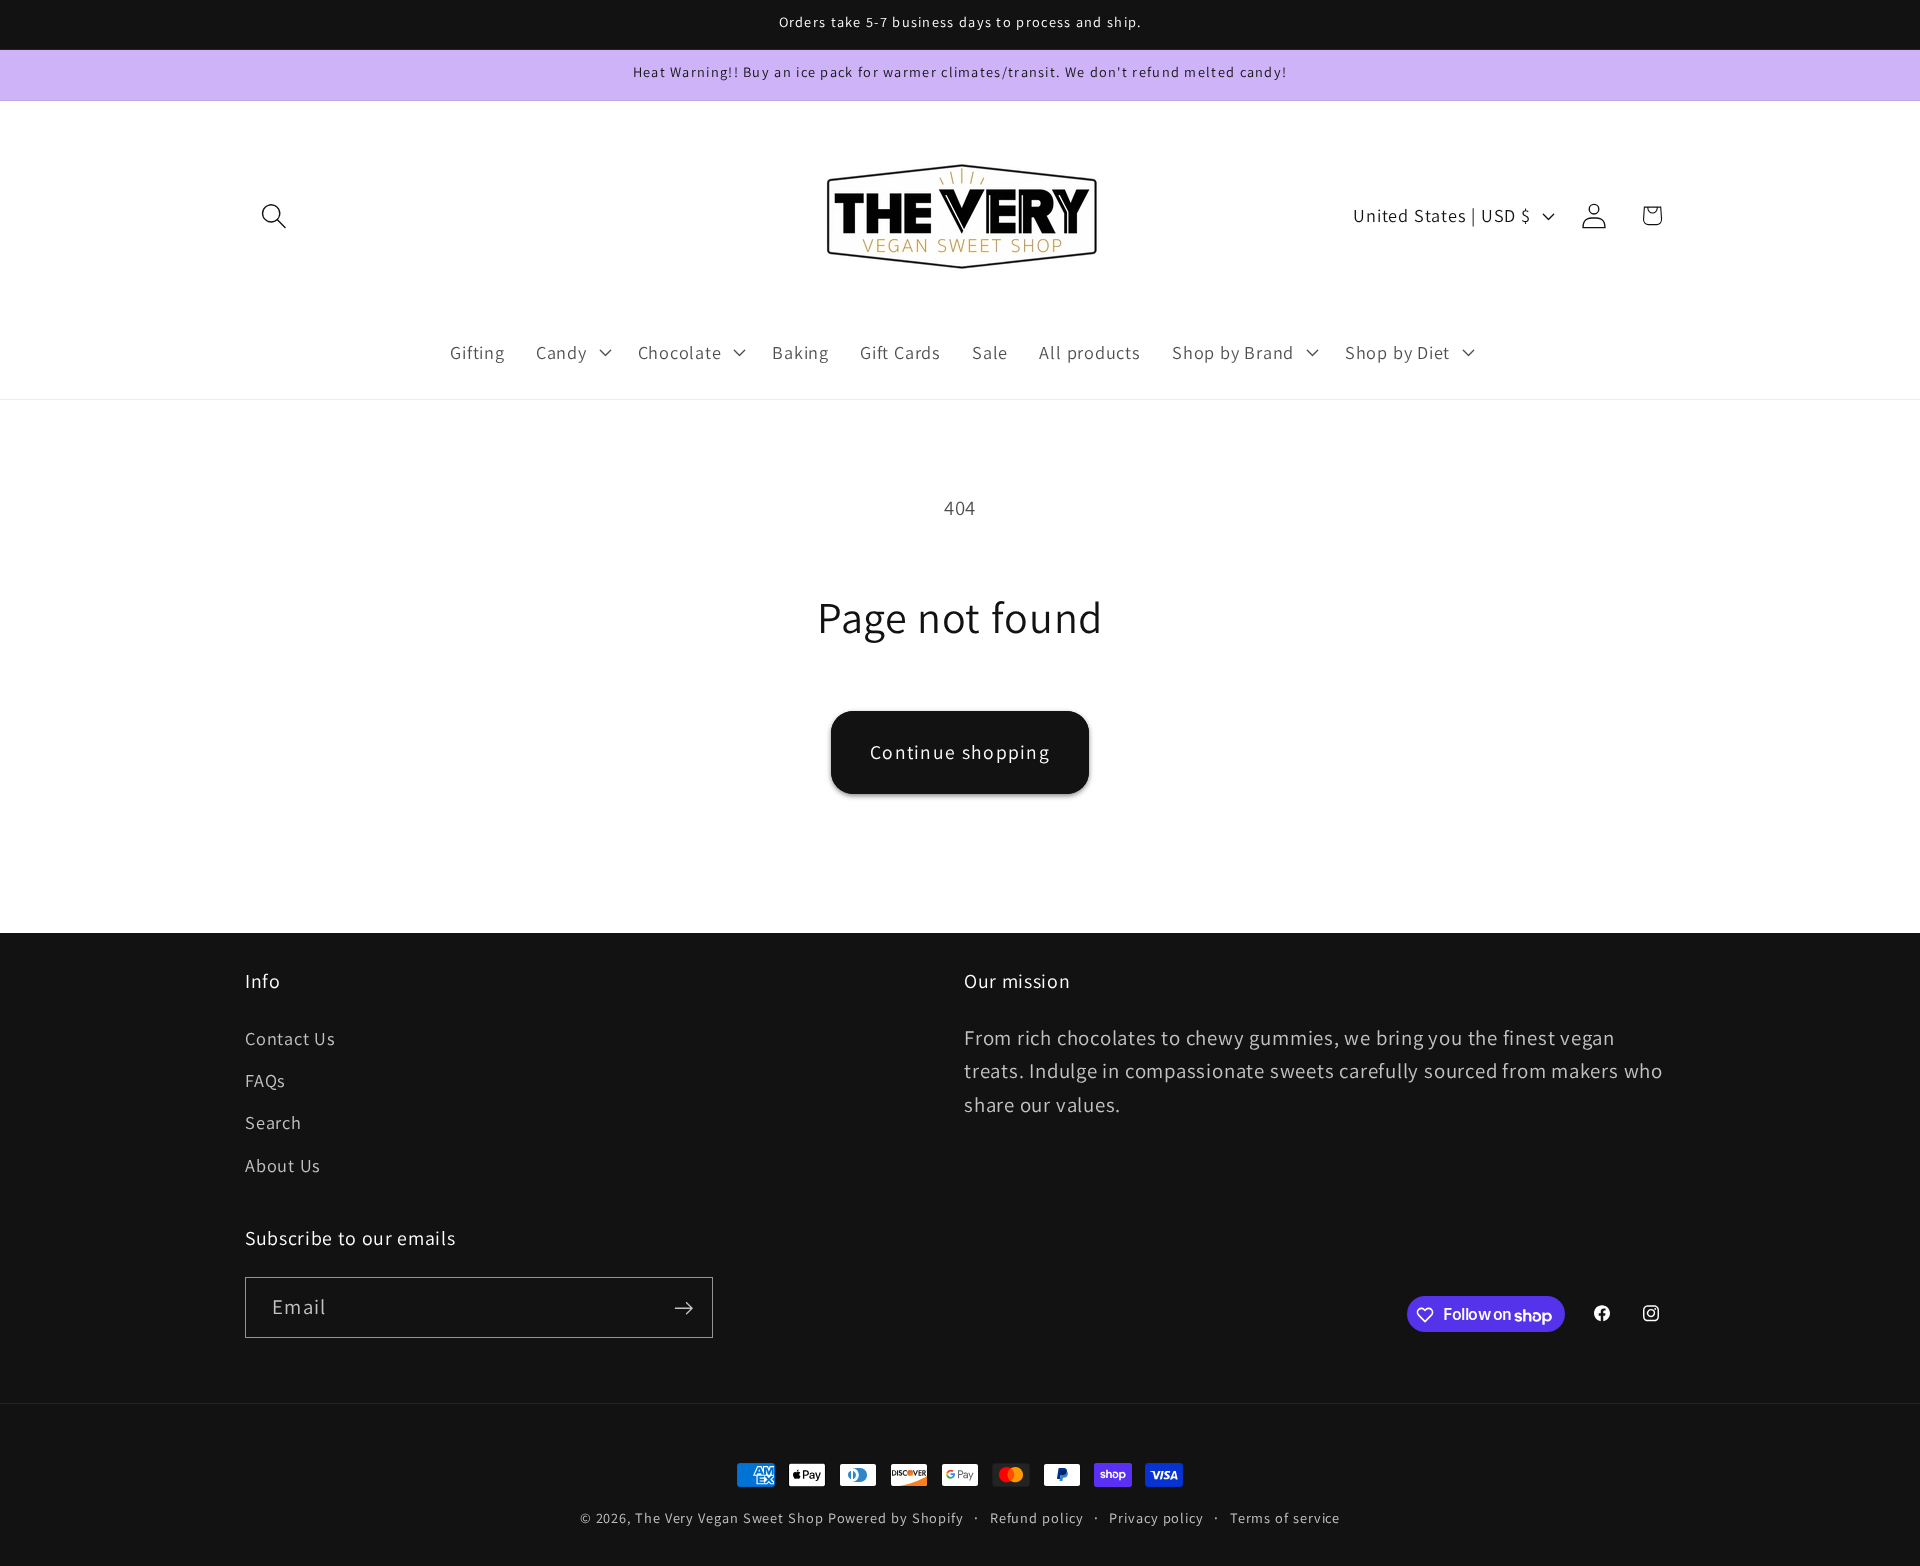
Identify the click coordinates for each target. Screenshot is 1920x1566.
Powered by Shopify (896, 1517)
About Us (283, 1165)
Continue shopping (960, 752)
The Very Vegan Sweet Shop (729, 1517)
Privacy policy (1156, 1517)
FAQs (265, 1080)
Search (273, 1123)
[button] (273, 215)
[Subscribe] (683, 1308)
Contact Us (290, 1038)
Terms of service (1285, 1517)
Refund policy (1037, 1517)
